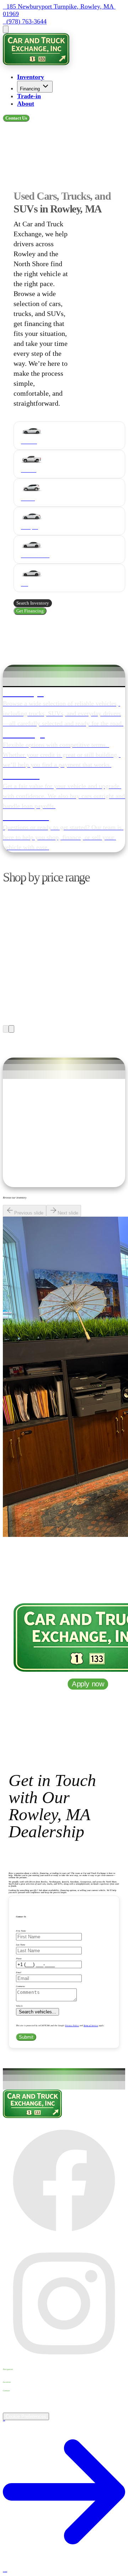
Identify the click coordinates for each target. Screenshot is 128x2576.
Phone (19, 1959)
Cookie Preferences (26, 2416)
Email (19, 1972)
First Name (21, 1931)
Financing (30, 89)
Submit (26, 2037)
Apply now (88, 1684)
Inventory (31, 77)
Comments (20, 1986)
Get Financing (30, 611)
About (26, 104)
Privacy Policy (72, 2025)
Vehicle (19, 2006)
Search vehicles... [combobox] (38, 2012)
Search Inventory (33, 603)
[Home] (36, 63)
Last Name (21, 1945)
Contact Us (16, 118)
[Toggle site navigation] (6, 29)
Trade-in (29, 96)
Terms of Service (91, 2025)
